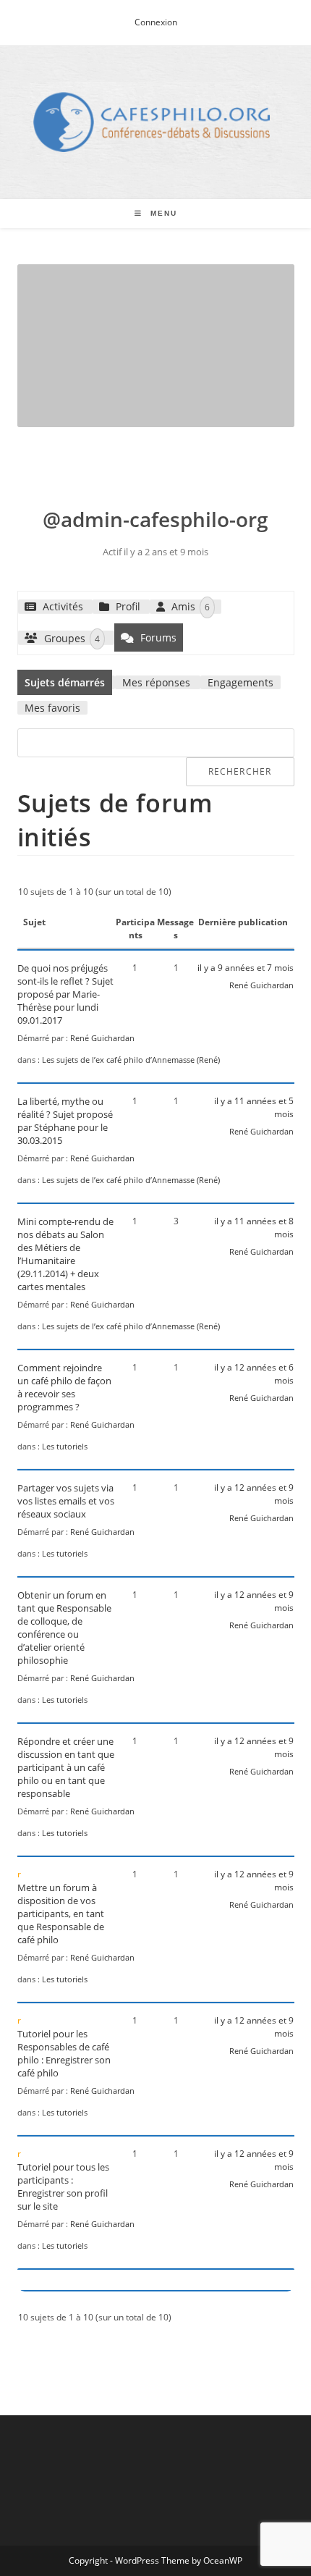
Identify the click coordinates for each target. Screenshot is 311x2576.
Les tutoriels (65, 1446)
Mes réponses (156, 682)
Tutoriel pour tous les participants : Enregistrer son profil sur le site (63, 2186)
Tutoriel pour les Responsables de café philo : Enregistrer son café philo (64, 2053)
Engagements (240, 682)
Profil (127, 606)
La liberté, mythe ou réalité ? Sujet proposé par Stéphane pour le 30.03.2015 (65, 1121)
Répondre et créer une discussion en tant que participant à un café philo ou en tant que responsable (66, 1767)
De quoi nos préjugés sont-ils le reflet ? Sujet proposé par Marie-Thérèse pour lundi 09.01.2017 (65, 994)
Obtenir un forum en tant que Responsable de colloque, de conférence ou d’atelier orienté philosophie (64, 1628)
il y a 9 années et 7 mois (246, 968)
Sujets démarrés (65, 682)
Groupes (71, 637)
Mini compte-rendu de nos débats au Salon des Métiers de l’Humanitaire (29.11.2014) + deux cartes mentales (65, 1254)
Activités (61, 606)
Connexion (156, 22)
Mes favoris (52, 708)
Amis (189, 606)
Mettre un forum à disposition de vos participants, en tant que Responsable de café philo (61, 1914)
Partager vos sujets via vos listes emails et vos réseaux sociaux (66, 1501)
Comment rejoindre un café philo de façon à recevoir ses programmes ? (64, 1387)
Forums (157, 637)
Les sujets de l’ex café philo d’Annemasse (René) (131, 1060)
